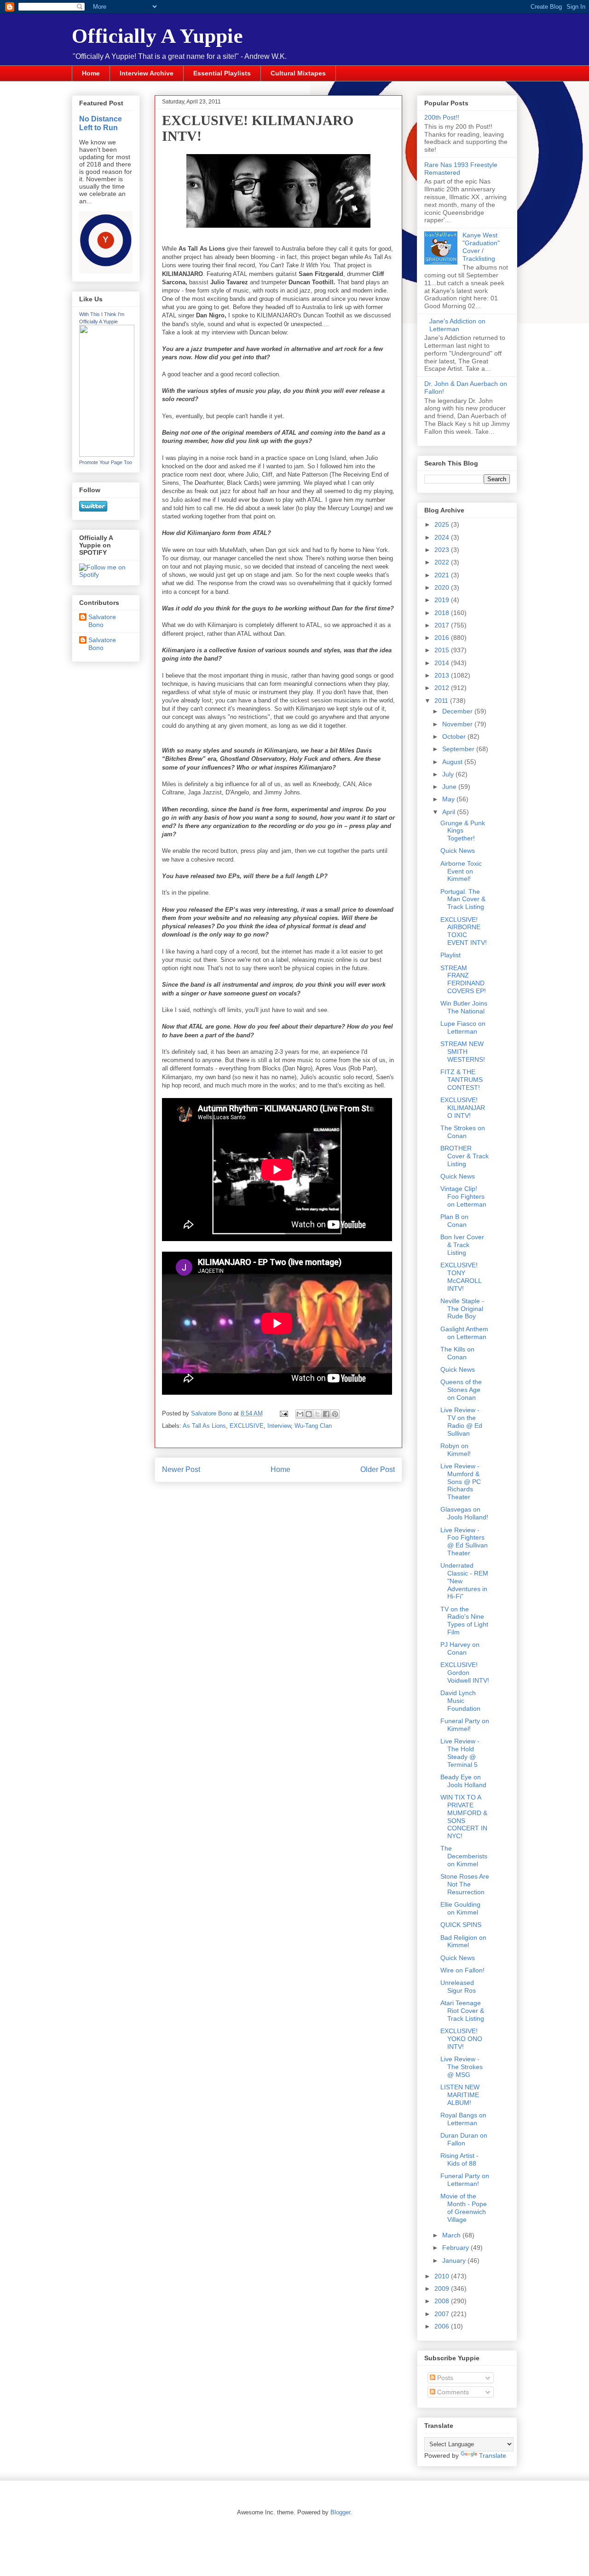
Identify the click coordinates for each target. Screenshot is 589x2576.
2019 (443, 600)
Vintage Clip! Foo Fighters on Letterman (463, 1196)
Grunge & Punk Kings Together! (463, 831)
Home (91, 73)
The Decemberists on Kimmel (464, 1856)
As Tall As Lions (204, 1426)
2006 (443, 2326)
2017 (443, 625)
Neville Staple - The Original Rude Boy (462, 1309)
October (455, 736)
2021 (443, 575)
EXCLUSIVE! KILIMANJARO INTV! (463, 1108)
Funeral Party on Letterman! (465, 2180)
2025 (443, 524)
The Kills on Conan (457, 1353)
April (450, 812)
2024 (443, 537)
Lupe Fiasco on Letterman (463, 1027)
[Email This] (300, 1414)
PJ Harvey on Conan (460, 1648)
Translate (493, 2455)
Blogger (340, 2512)
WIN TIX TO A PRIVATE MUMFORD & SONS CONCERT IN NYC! (464, 1817)
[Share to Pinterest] (335, 1414)
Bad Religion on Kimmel (463, 1941)
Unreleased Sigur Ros (458, 1987)
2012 (443, 688)
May (449, 799)
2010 (443, 2276)
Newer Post (181, 1469)
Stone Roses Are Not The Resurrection (465, 1884)
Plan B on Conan (454, 1221)
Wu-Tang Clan (313, 1426)
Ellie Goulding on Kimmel (460, 1908)
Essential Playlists (222, 73)
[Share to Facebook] (326, 1414)
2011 (442, 701)
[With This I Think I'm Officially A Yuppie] (107, 454)
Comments (452, 2392)
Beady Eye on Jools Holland (463, 1781)
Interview (279, 1426)
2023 (443, 550)
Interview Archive (147, 73)
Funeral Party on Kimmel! (465, 1725)
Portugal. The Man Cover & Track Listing (463, 899)
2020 (443, 587)
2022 (443, 562)
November (458, 724)
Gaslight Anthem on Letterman (464, 1333)
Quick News (458, 851)
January (455, 2260)
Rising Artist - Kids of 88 (459, 2159)
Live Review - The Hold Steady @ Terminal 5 (460, 1753)
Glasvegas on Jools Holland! (464, 1513)
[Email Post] (283, 1413)
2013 (443, 675)
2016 (443, 638)
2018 (443, 613)
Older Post (378, 1469)
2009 (443, 2288)
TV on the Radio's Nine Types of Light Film (464, 1621)
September (459, 749)
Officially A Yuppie (157, 36)
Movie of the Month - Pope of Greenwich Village (464, 2208)
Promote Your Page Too (106, 462)
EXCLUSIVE (247, 1426)
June (450, 787)
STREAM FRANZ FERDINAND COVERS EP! (463, 979)
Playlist (450, 955)
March (452, 2235)
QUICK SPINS (461, 1925)
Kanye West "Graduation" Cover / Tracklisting (481, 247)
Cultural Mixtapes (298, 73)
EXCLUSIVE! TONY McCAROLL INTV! (461, 1276)
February (456, 2248)
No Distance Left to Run (101, 123)
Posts (444, 2378)
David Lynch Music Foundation (460, 1701)
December (458, 711)
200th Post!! (442, 117)
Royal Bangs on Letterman (463, 2119)
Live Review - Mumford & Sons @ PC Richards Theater (461, 1481)
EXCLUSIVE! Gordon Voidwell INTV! (465, 1673)
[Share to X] (318, 1414)
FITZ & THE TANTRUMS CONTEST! (462, 1080)
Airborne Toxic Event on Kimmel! (461, 871)
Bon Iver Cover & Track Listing (462, 1245)
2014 (443, 663)
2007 (443, 2314)
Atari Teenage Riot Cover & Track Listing (462, 2011)
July (449, 774)
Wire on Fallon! (462, 1970)
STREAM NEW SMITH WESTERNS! (463, 1052)
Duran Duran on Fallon (464, 2139)
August (453, 762)
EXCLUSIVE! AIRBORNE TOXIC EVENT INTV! (464, 931)
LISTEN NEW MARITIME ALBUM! (460, 2095)
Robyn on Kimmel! (456, 1450)
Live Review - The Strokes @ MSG (462, 2067)
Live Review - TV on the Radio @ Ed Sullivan (461, 1421)
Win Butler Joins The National (464, 1007)
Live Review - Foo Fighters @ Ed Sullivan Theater (464, 1541)
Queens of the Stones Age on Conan (461, 1390)
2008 (443, 2301)
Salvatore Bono (102, 621)
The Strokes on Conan (463, 1132)
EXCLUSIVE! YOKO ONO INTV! (461, 2039)
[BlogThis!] (309, 1414)
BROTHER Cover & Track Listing (465, 1156)
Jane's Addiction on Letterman (457, 325)
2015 (443, 650)
